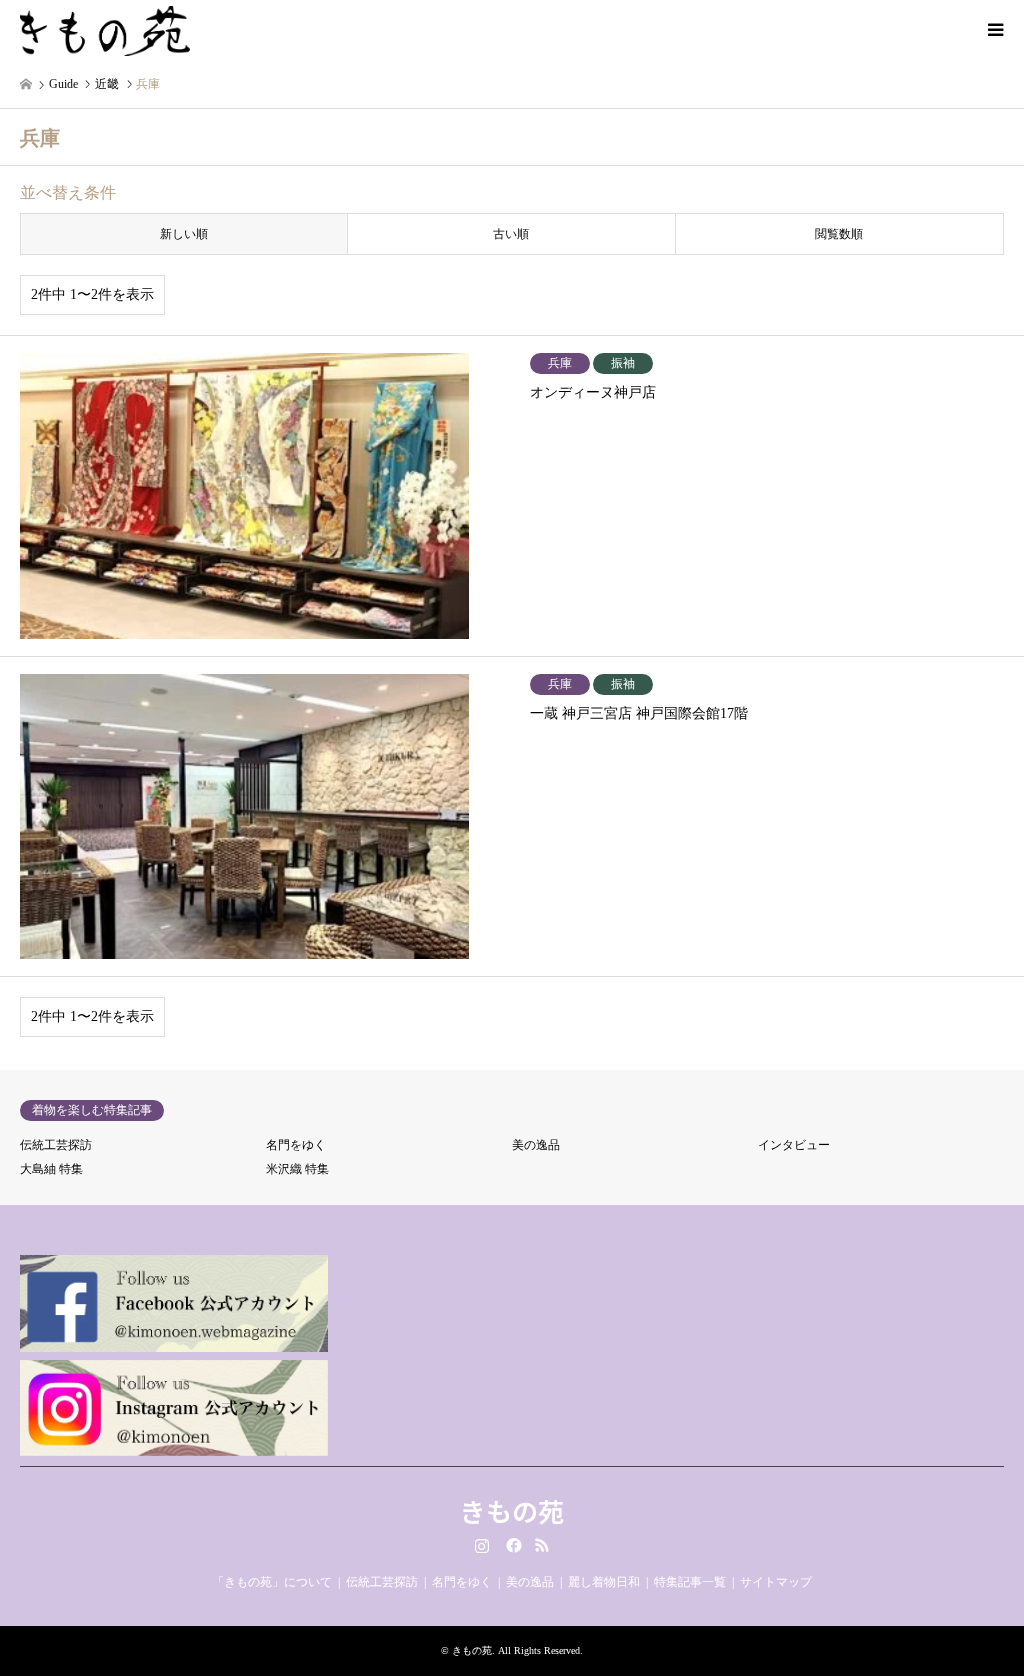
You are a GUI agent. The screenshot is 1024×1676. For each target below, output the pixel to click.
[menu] (994, 30)
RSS (542, 1545)
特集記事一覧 (690, 1582)
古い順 (511, 234)
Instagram (482, 1545)
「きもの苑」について (272, 1582)
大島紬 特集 (51, 1169)
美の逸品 (536, 1145)
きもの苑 (512, 1510)
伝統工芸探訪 (56, 1145)
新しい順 (184, 234)
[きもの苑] (105, 30)
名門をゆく (296, 1145)
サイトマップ (776, 1582)
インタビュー (794, 1145)
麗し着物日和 (604, 1582)
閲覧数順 (839, 234)
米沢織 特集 (297, 1169)
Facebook (512, 1545)
